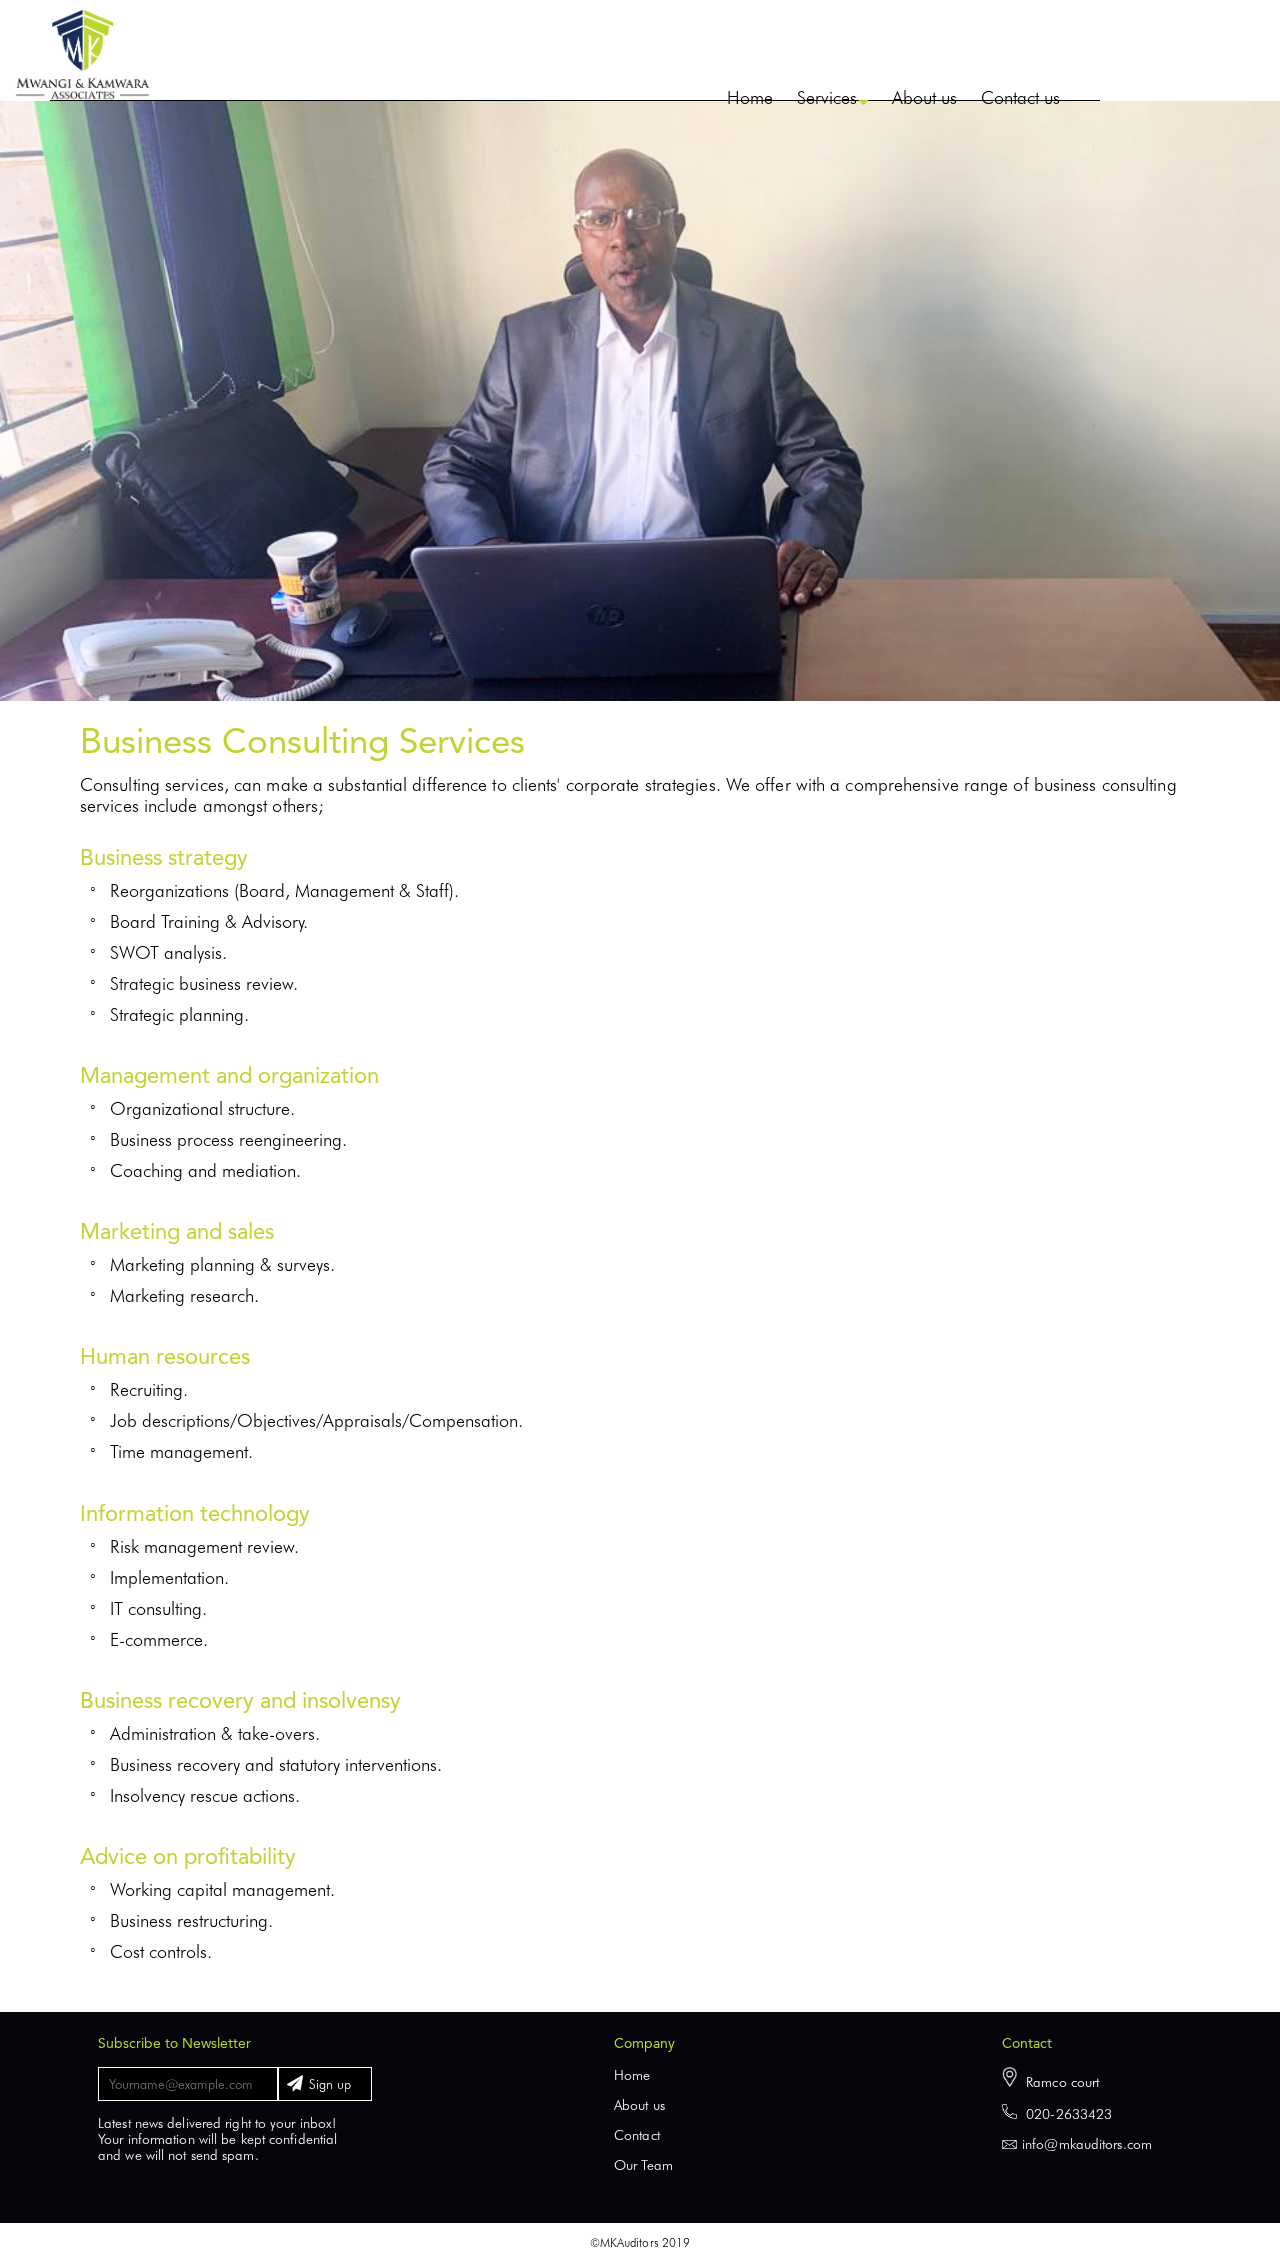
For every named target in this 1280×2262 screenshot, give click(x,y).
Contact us (1020, 97)
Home (750, 97)
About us (924, 97)
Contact (637, 2135)
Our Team (643, 2165)
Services (827, 97)
